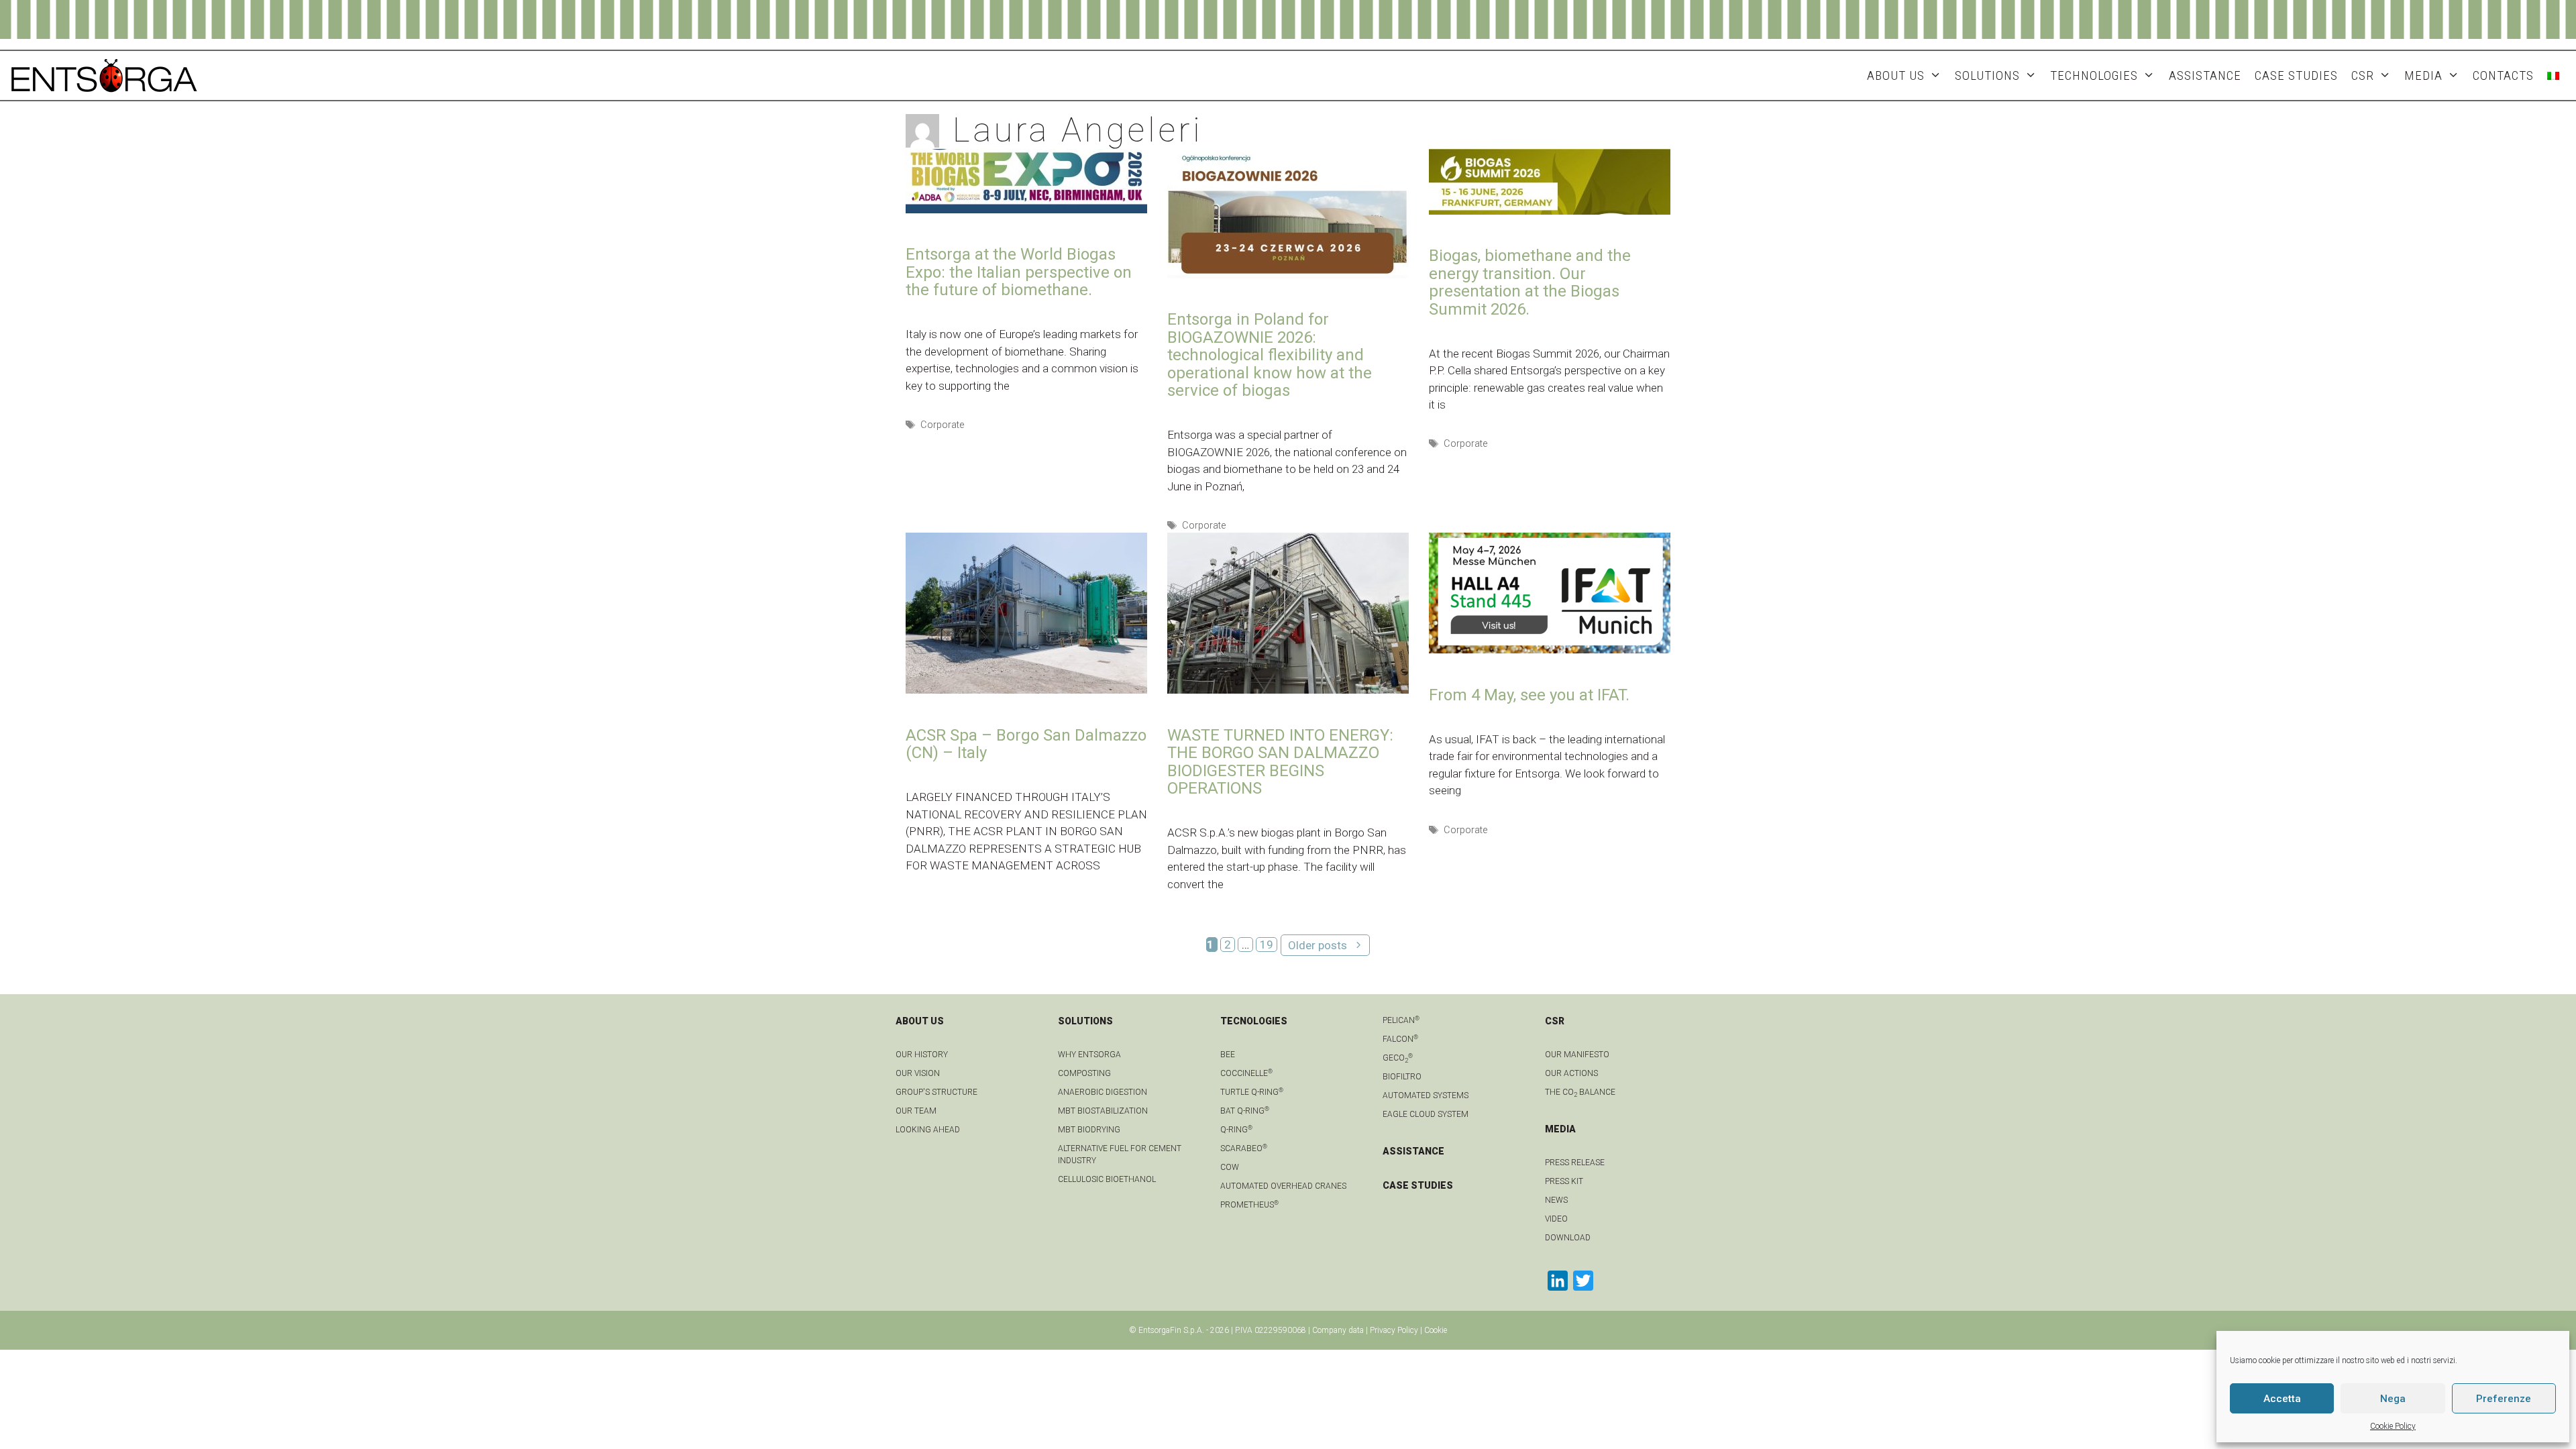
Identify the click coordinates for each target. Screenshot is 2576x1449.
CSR (2363, 75)
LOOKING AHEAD (928, 1130)
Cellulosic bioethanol (1107, 1179)
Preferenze (2504, 1399)
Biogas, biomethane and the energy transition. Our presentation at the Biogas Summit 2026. (1530, 282)
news (1556, 1200)
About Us (1896, 75)
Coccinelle (1246, 1073)
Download (1568, 1238)
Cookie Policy (2393, 1426)
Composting (1084, 1073)
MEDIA (2423, 75)
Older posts (1318, 945)
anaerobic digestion (1103, 1092)
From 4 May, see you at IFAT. (1529, 695)
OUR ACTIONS (1571, 1073)
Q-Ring (1236, 1130)
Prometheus (1249, 1205)
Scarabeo (1244, 1148)
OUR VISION (918, 1073)
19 (1269, 945)
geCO (1398, 1058)
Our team (916, 1111)
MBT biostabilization (1103, 1111)
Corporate (942, 425)
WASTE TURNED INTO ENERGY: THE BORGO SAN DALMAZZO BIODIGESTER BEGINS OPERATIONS (1280, 762)
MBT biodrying (1089, 1130)
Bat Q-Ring (1245, 1111)
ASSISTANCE (2205, 75)
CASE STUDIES (1418, 1185)
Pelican (1401, 1020)
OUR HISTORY (922, 1055)
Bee (1228, 1055)
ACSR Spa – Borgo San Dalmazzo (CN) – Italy (1026, 744)
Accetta (2282, 1399)
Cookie (1436, 1330)
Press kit (1564, 1181)
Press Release (1575, 1163)
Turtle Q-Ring (1252, 1092)
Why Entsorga (1089, 1055)
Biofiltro (1402, 1077)
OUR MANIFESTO (1577, 1055)
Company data (1338, 1330)
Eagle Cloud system (1426, 1114)
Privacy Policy (1394, 1330)
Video (1556, 1219)
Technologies (2094, 75)
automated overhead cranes (1283, 1186)
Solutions (1987, 75)
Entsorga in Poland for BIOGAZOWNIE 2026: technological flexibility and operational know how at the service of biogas (1270, 355)
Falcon (1400, 1039)
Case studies (2296, 75)
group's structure (936, 1092)
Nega (2393, 1399)
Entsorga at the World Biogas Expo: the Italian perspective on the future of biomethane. (1019, 272)
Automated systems (1426, 1095)
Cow (1230, 1167)
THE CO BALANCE (1580, 1092)
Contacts (2503, 75)
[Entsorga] (104, 74)
